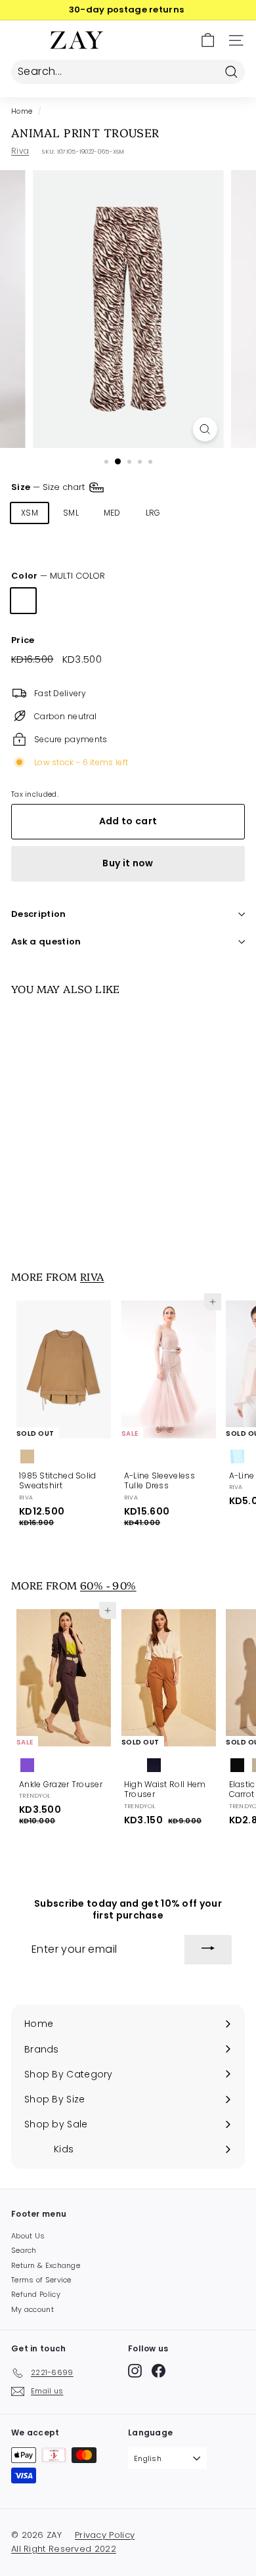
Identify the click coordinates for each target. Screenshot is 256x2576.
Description (39, 914)
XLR (193, 513)
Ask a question (46, 942)
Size (49, 487)
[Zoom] (204, 429)
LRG (153, 513)
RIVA (92, 1276)
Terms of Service (41, 2280)
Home (22, 111)
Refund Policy (36, 2294)
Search (24, 2250)
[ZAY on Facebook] (159, 2371)
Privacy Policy (105, 2535)
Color (58, 576)
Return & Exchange (46, 2265)
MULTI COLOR (23, 601)
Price (23, 641)
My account (32, 2309)
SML (71, 513)
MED (112, 513)
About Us (28, 2236)
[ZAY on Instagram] (135, 2371)
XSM (30, 513)
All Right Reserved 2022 (64, 2549)
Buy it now (128, 863)
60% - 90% (108, 1585)
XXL (28, 542)
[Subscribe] (208, 1950)
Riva (20, 151)
